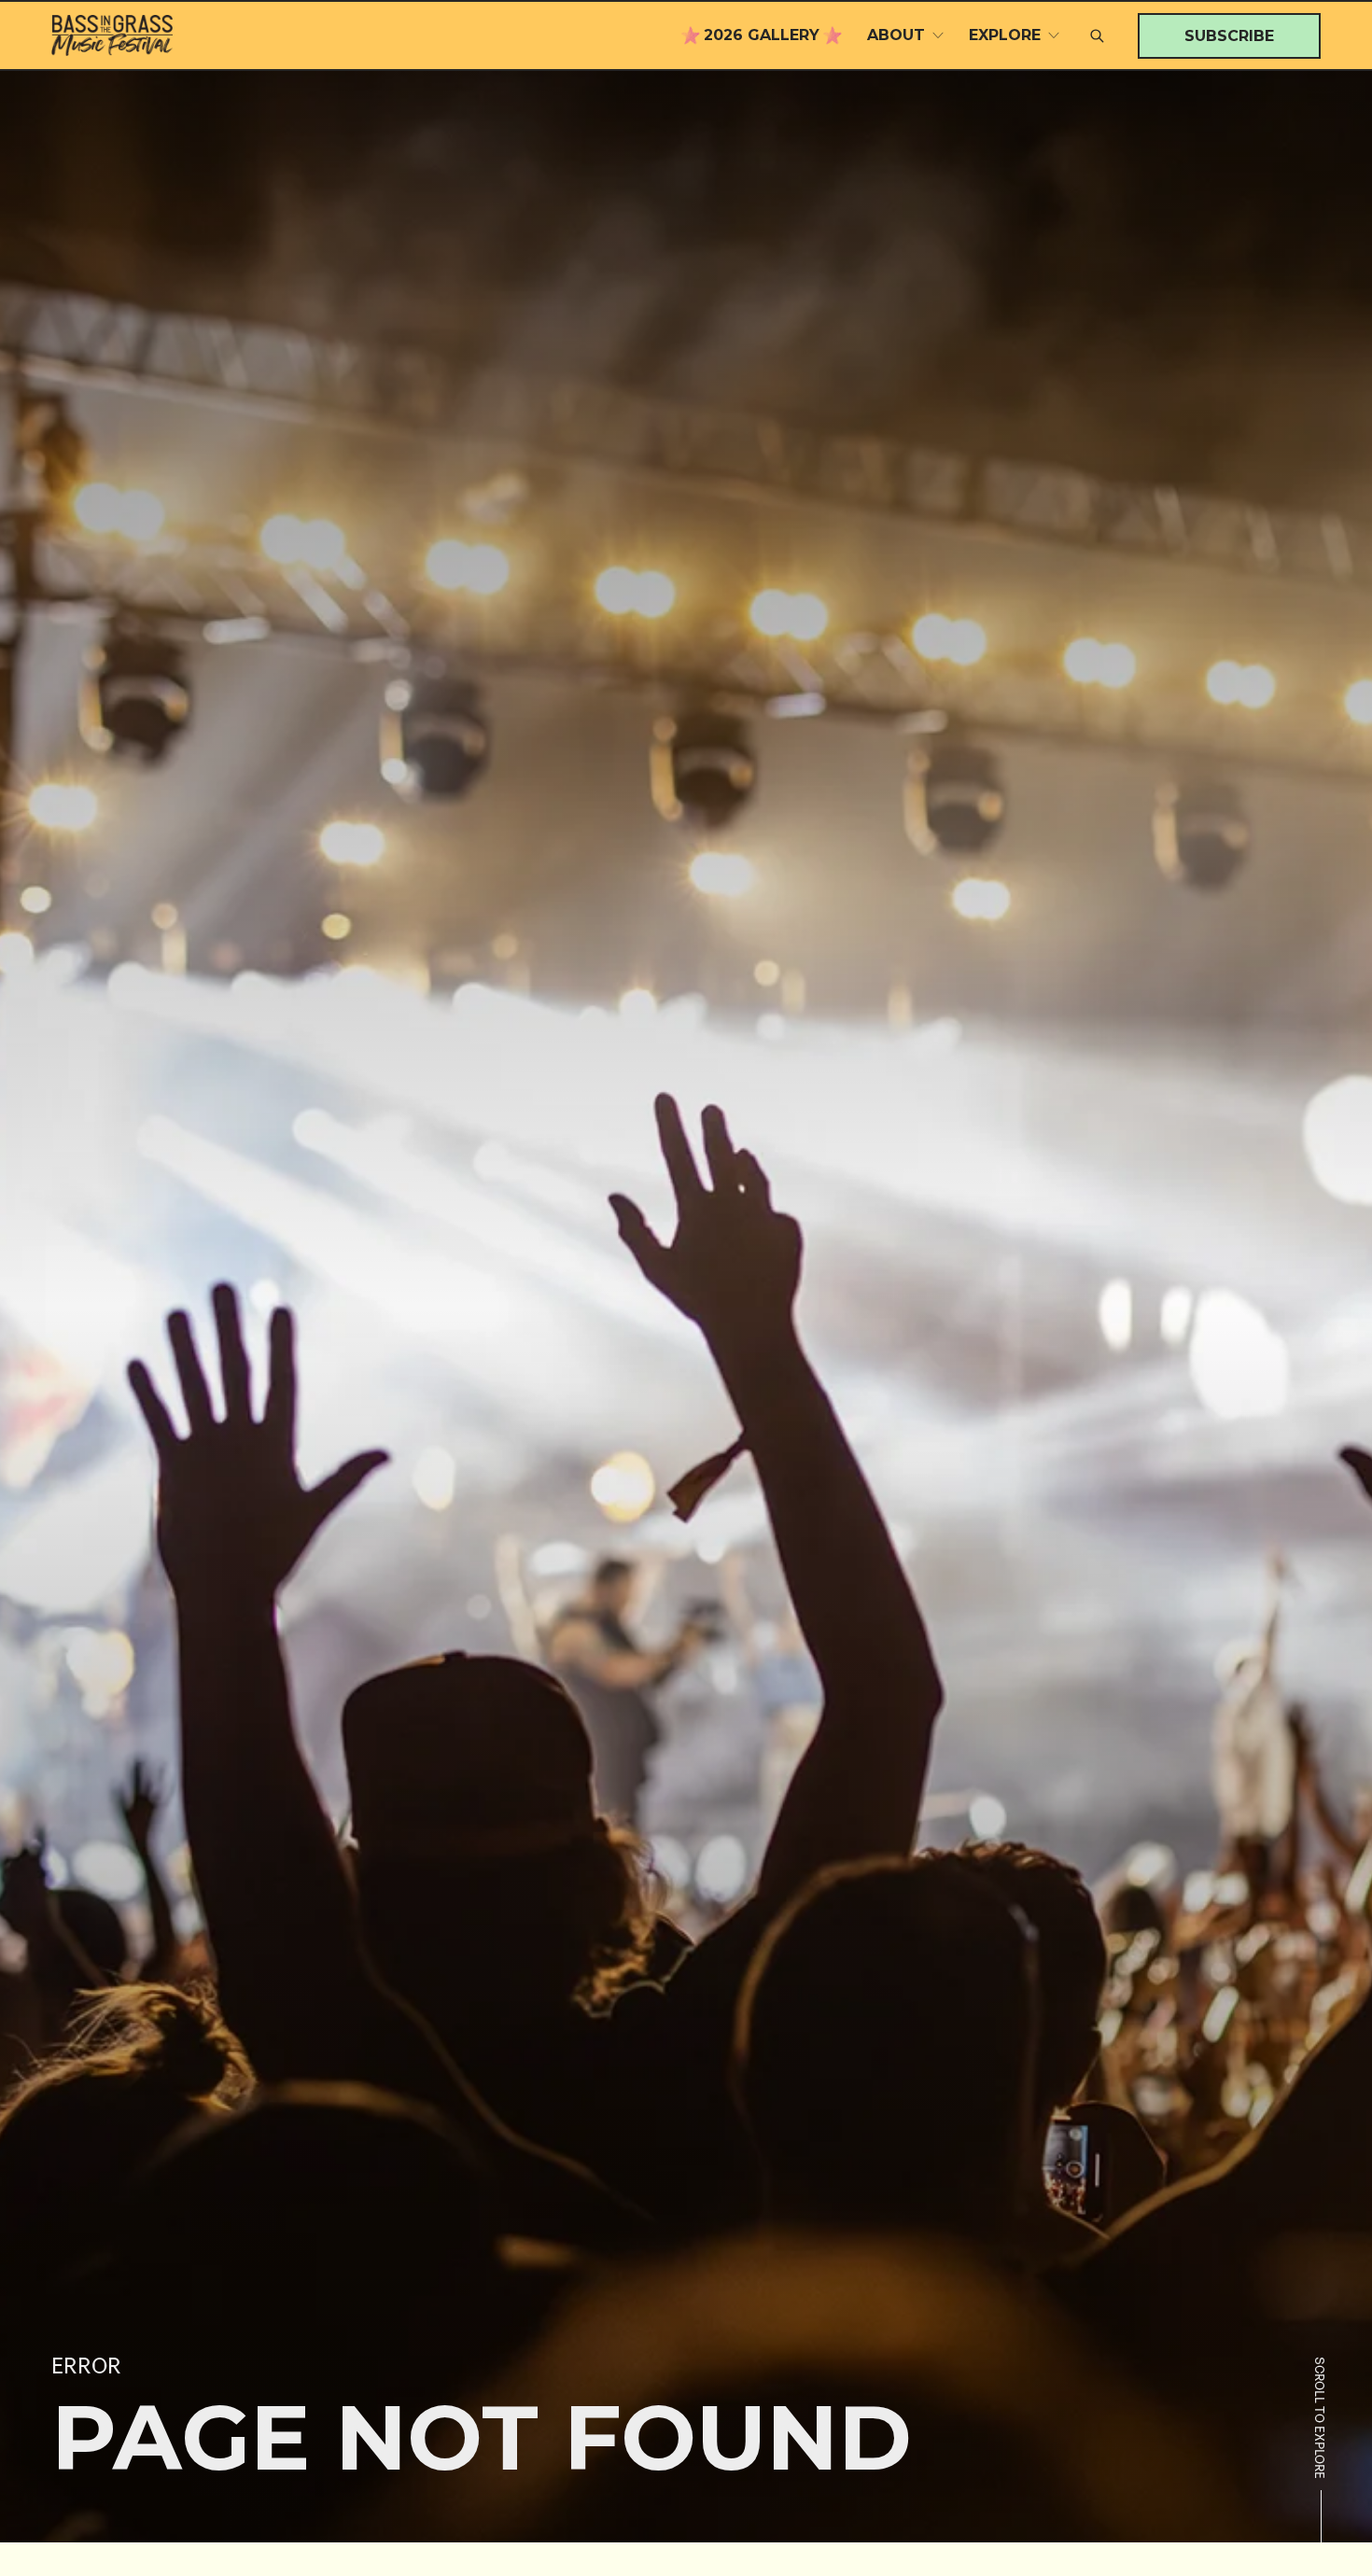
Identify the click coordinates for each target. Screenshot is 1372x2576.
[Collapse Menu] (938, 35)
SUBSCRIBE (1229, 35)
